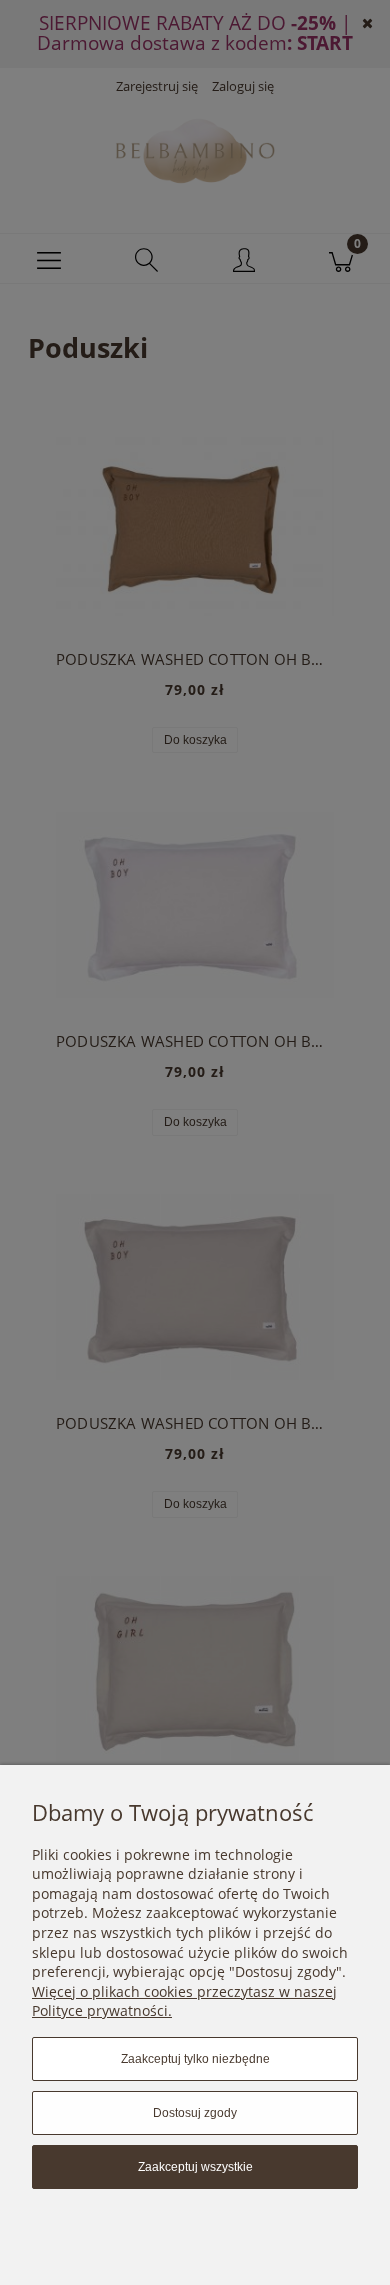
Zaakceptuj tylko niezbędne (195, 2059)
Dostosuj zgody (195, 2113)
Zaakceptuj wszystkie (195, 2167)
